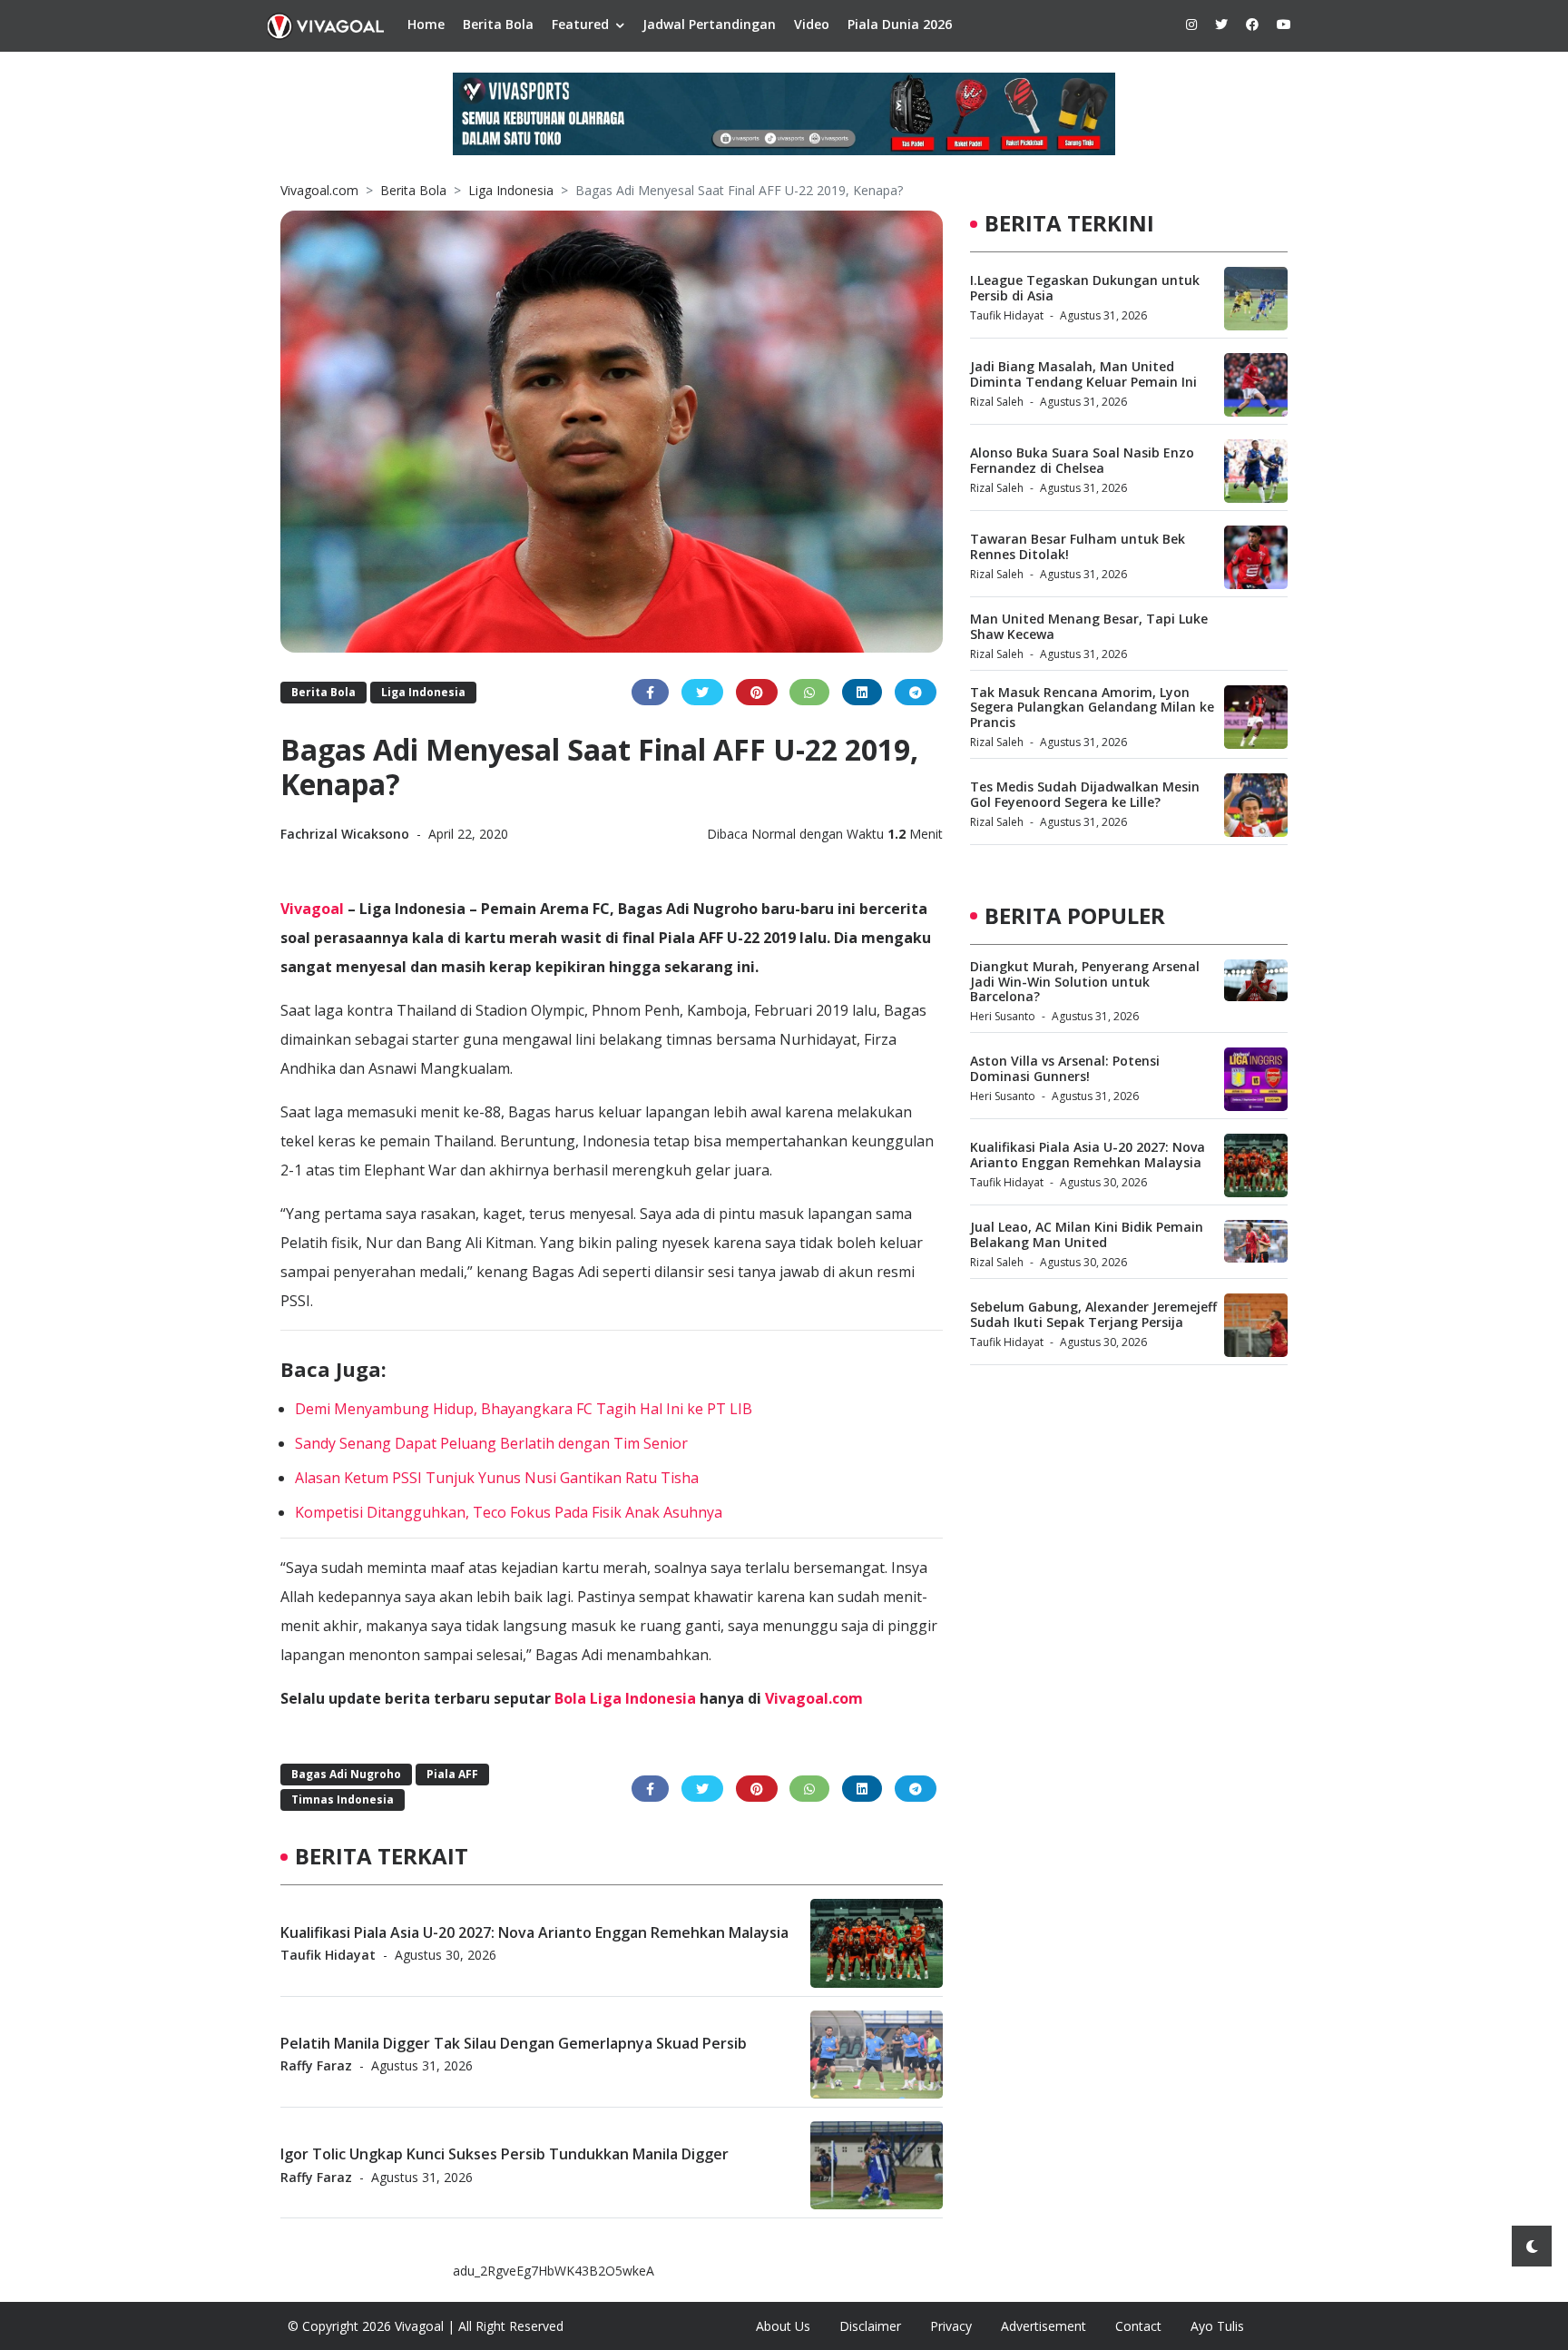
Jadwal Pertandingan (709, 24)
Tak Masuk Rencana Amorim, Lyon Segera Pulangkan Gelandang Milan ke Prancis (1092, 708)
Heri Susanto (1003, 1016)
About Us (783, 2326)
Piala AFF (452, 1774)
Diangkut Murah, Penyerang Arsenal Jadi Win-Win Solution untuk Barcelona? (1085, 982)
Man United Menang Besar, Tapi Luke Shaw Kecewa (1089, 626)
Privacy (951, 2326)
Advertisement (1044, 2326)
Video (812, 24)
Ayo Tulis (1217, 2326)
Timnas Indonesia (343, 1799)
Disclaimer (870, 2326)
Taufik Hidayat (328, 1954)
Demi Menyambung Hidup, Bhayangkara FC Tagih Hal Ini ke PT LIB (524, 1409)
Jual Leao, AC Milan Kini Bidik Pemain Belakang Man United (1087, 1234)
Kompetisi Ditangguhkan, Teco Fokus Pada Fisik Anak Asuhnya (509, 1512)
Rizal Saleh (997, 402)
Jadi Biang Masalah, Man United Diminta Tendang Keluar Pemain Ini (1083, 374)
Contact (1138, 2326)
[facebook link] (1252, 24)
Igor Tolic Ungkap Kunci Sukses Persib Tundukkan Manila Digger (505, 2154)
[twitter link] (1221, 24)
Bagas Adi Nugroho (346, 1774)
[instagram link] (1191, 24)
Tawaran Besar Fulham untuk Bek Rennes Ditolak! (1078, 546)
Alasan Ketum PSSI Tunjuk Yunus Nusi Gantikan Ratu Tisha (497, 1478)
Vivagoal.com (319, 190)
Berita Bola (498, 24)
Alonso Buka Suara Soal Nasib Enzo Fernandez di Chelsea (1082, 460)
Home (426, 24)
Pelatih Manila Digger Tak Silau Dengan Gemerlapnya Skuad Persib (514, 2042)
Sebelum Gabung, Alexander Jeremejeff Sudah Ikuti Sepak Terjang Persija (1093, 1314)
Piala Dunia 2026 (900, 24)
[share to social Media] (650, 692)
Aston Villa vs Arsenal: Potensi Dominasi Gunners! (1065, 1068)
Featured (580, 24)
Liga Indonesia (511, 190)
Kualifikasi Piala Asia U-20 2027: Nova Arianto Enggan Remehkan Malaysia (534, 1932)
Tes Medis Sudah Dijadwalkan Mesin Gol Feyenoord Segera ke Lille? (1085, 794)
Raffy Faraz (316, 2065)
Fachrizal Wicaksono (347, 834)
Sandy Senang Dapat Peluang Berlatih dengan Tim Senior (491, 1443)
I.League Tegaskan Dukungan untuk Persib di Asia (1085, 288)
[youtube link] (1284, 24)
